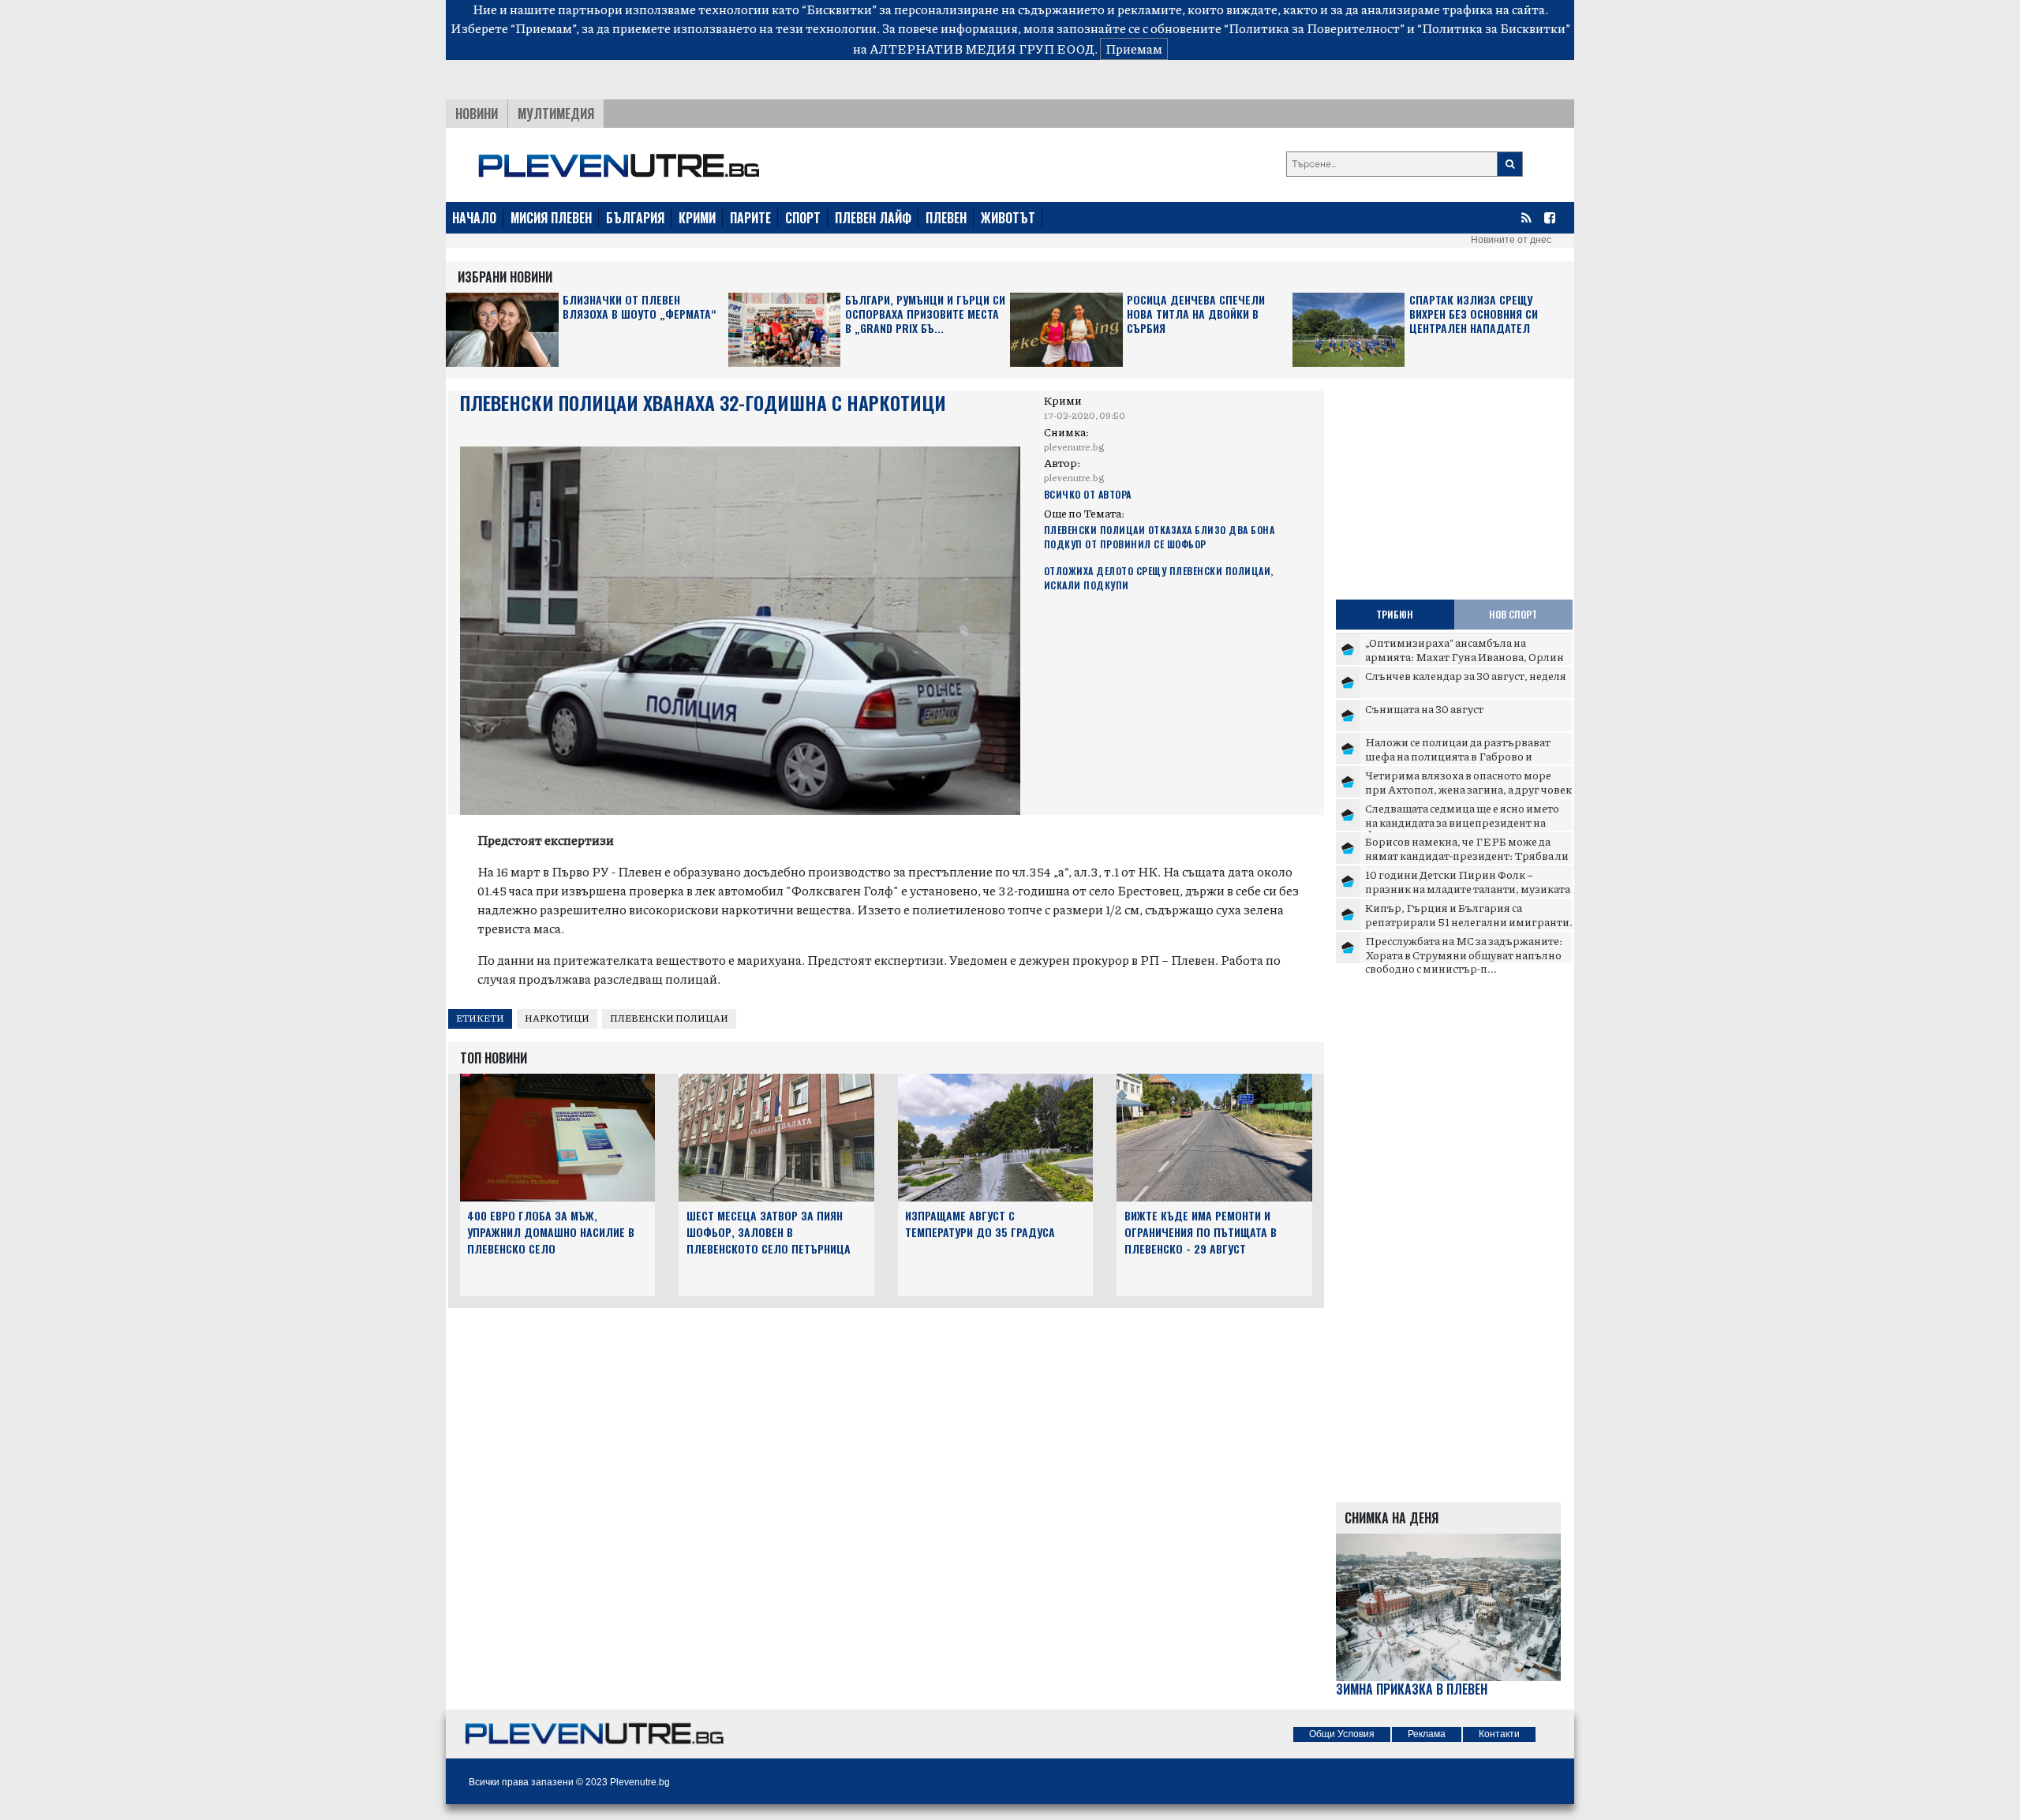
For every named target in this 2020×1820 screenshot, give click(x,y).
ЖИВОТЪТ (1008, 218)
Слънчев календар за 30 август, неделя (1466, 675)
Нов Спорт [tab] (1513, 614)
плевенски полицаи (669, 1018)
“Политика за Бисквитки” (1494, 28)
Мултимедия (556, 114)
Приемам (1134, 49)
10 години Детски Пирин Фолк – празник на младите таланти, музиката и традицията (1468, 888)
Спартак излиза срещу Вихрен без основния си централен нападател (1474, 314)
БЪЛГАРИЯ (635, 218)
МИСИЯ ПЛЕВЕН (551, 218)
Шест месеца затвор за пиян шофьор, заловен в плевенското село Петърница (769, 1232)
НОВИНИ (477, 114)
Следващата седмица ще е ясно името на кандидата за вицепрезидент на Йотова (1462, 822)
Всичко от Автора (1088, 494)
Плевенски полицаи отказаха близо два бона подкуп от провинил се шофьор (1160, 537)
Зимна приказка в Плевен (1412, 1689)
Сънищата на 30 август (1424, 708)
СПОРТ (803, 218)
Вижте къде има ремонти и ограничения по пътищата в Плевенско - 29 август (1201, 1232)
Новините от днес (1511, 240)
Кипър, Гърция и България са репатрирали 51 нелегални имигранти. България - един (1469, 921)
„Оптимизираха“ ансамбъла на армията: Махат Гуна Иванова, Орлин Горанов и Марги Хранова (1464, 656)
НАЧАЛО (474, 218)
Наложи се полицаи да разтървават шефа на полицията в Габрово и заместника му (1458, 755)
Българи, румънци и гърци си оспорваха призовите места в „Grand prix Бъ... (925, 314)
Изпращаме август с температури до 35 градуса (980, 1224)
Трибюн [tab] (1395, 614)
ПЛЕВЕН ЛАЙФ (873, 218)
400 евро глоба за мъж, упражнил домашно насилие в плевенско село (551, 1232)
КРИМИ (697, 218)
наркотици (557, 1018)
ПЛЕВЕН (946, 218)
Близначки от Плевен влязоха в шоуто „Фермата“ (640, 307)
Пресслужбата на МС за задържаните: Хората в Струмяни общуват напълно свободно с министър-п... (1464, 954)
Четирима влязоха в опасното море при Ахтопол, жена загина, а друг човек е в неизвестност (1468, 789)
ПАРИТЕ (750, 218)
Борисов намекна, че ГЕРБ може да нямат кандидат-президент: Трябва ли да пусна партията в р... (1467, 855)
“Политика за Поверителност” (1314, 28)
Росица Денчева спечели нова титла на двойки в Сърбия (1196, 314)
